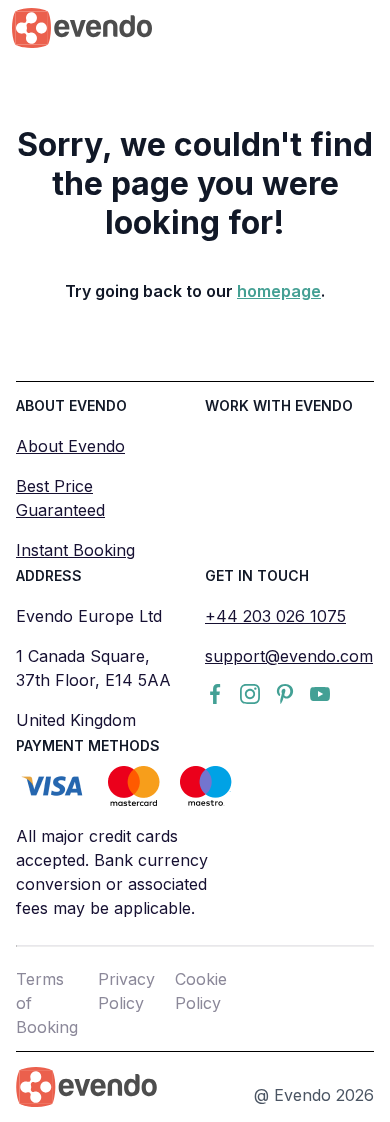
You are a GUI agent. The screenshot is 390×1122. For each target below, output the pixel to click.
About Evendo (70, 446)
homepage (279, 291)
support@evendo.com (289, 656)
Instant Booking (75, 550)
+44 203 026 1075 (275, 616)
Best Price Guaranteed (60, 498)
